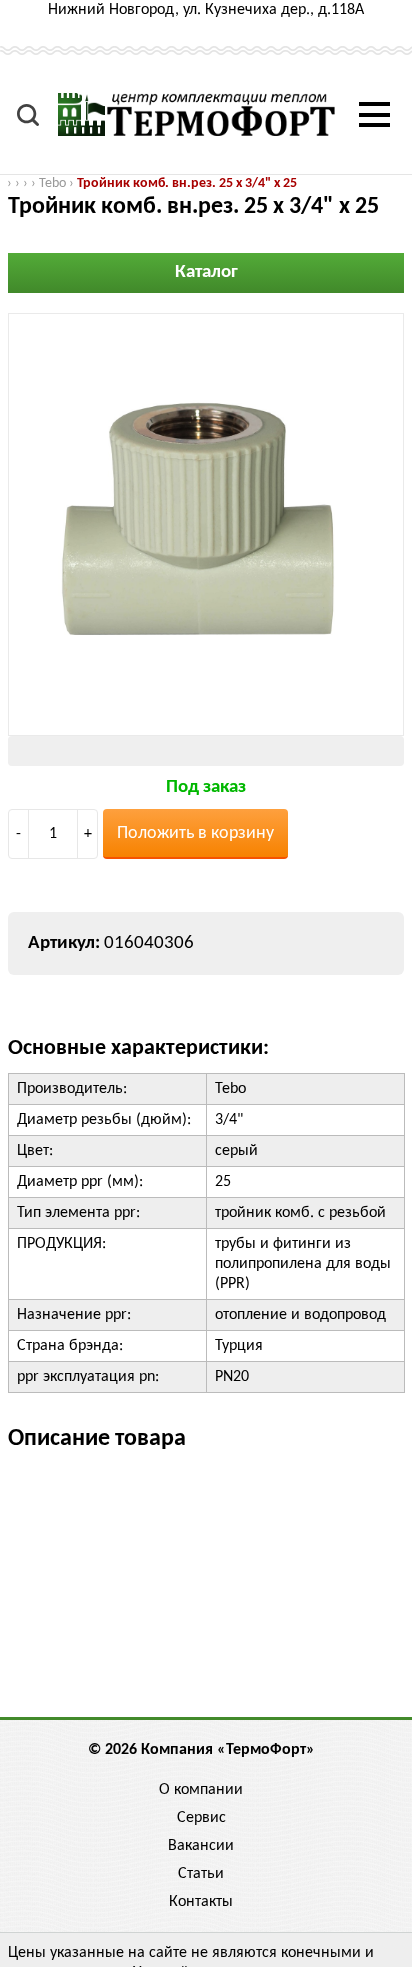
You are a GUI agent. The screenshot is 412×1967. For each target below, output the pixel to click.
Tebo (52, 183)
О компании (201, 1790)
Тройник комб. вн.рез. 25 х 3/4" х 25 (187, 183)
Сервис (201, 1818)
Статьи (201, 1874)
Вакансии (201, 1846)
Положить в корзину (195, 833)
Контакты (201, 1902)
